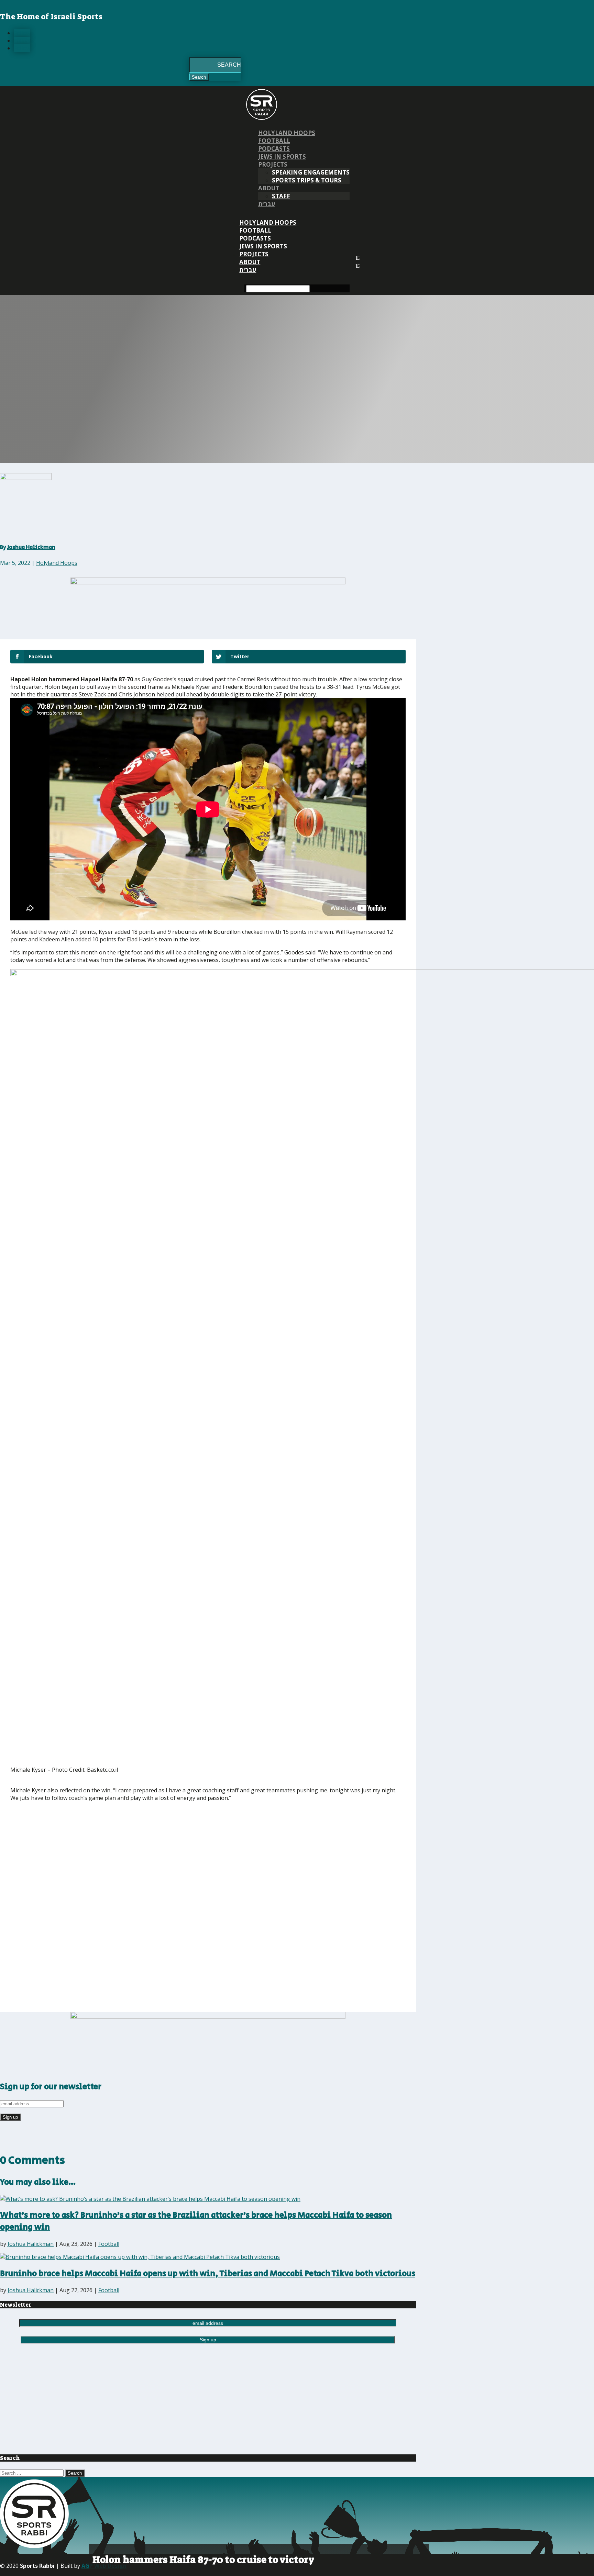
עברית (267, 204)
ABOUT (269, 188)
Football (274, 141)
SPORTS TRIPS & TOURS (307, 180)
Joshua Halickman (31, 547)
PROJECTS (273, 164)
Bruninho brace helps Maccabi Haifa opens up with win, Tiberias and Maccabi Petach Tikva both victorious (208, 2273)
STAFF (281, 196)
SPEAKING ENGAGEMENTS (311, 172)
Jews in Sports (282, 156)
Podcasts (274, 149)
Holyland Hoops (287, 133)
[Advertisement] (112, 1855)
